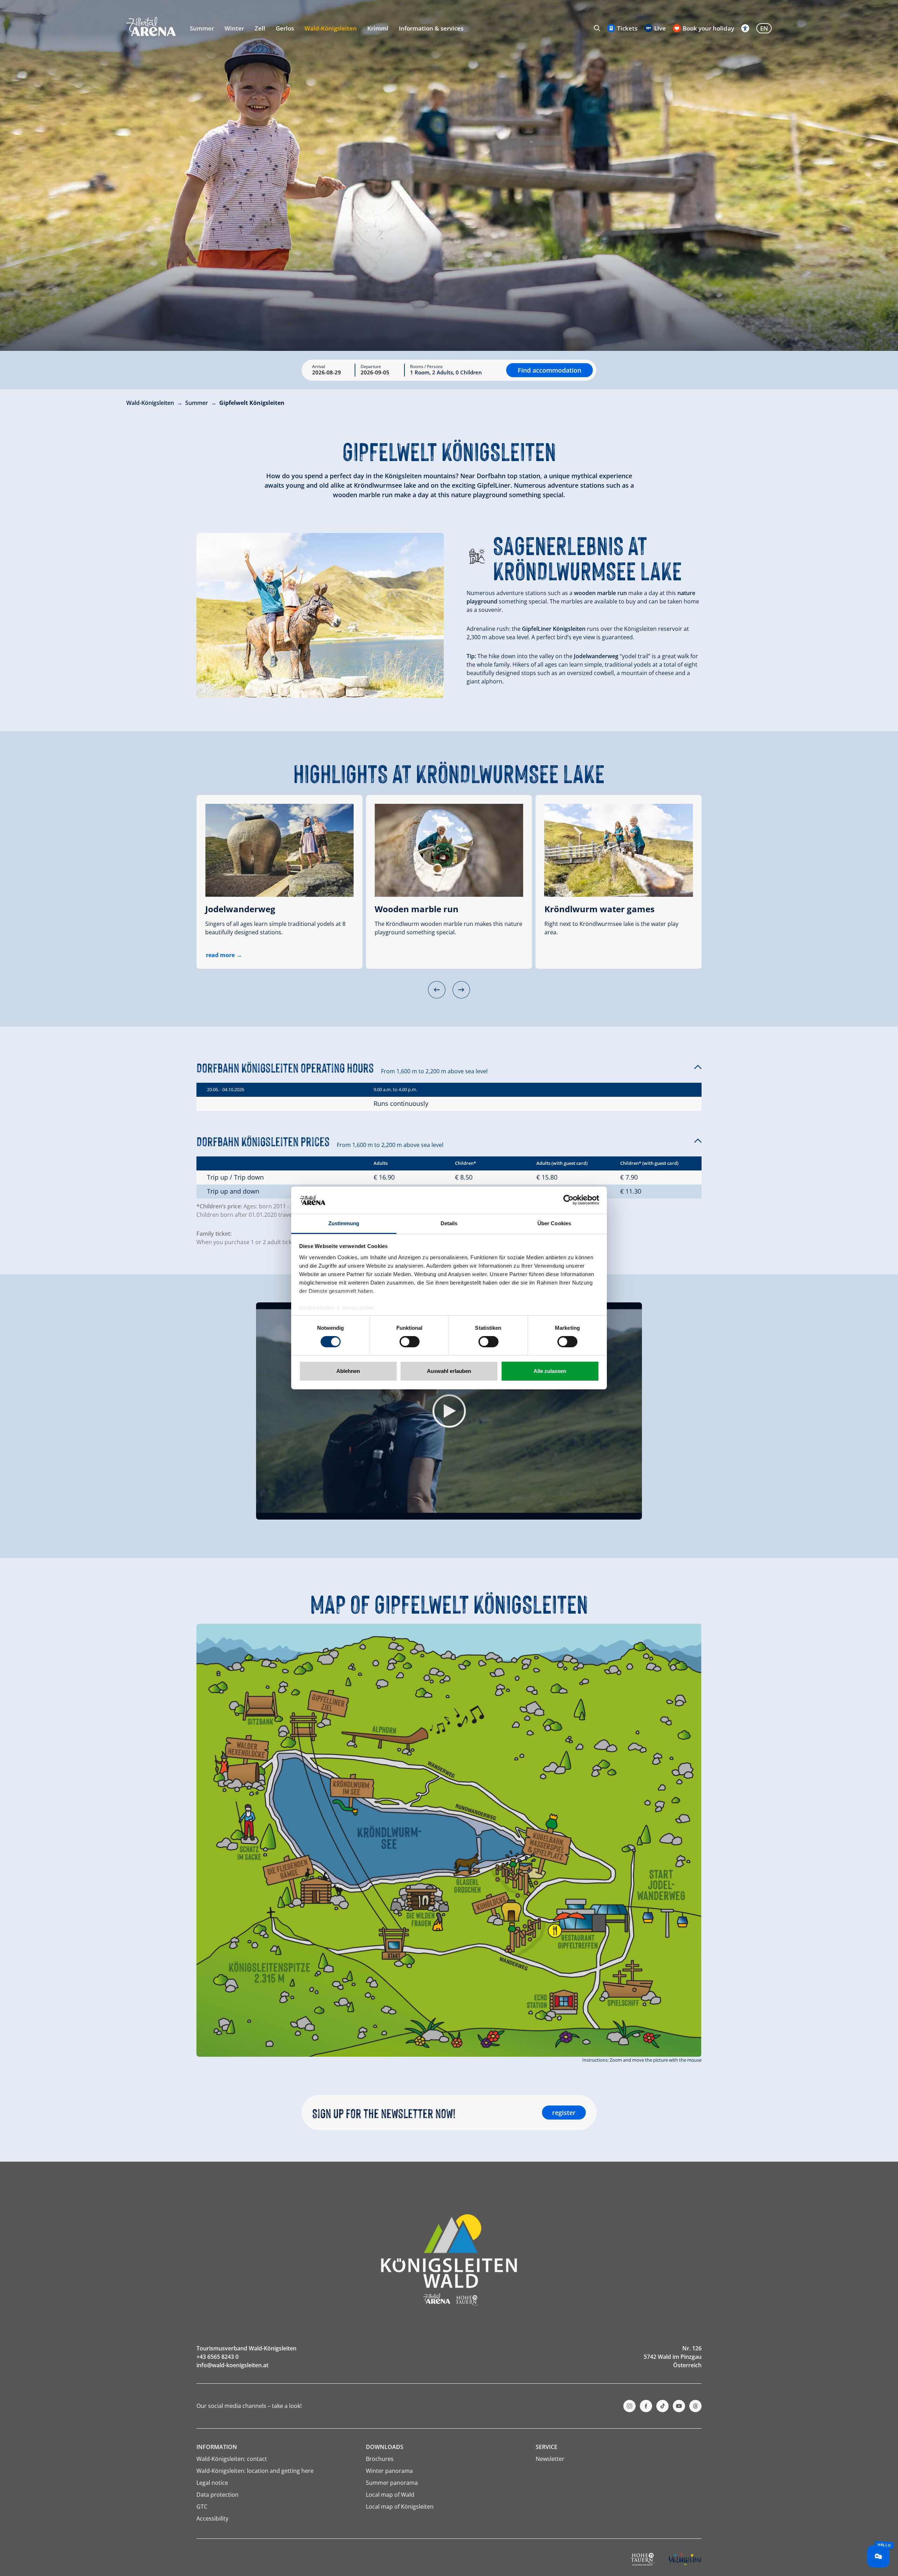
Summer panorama (392, 2483)
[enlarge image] (320, 615)
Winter (234, 28)
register (564, 2113)
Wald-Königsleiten (331, 28)
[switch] (410, 1342)
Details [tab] (449, 1223)
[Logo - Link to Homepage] (151, 26)
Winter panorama (389, 2471)
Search (597, 28)
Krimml (378, 28)
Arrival (319, 367)
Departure (371, 367)
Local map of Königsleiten (400, 2507)
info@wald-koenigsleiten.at (232, 2365)
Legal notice (212, 2483)
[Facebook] (646, 2406)
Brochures (380, 2459)
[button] (437, 990)
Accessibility (212, 2518)
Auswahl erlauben (449, 1371)
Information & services (431, 28)
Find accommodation (549, 370)
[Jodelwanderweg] (279, 850)
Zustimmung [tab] (344, 1223)
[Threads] (695, 2406)
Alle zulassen (550, 1371)
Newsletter (550, 2459)
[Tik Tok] (662, 2406)
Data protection (217, 2495)
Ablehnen (348, 1371)
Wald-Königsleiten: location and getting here (255, 2471)
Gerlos (285, 28)
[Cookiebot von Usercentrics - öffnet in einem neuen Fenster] (568, 1200)
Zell (260, 28)
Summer (202, 28)
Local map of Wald (390, 2495)
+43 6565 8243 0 (217, 2357)
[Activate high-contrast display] (745, 28)
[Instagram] (629, 2406)
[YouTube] (679, 2406)
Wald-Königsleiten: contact (232, 2459)
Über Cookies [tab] (554, 1223)
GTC (202, 2507)
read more (220, 955)
